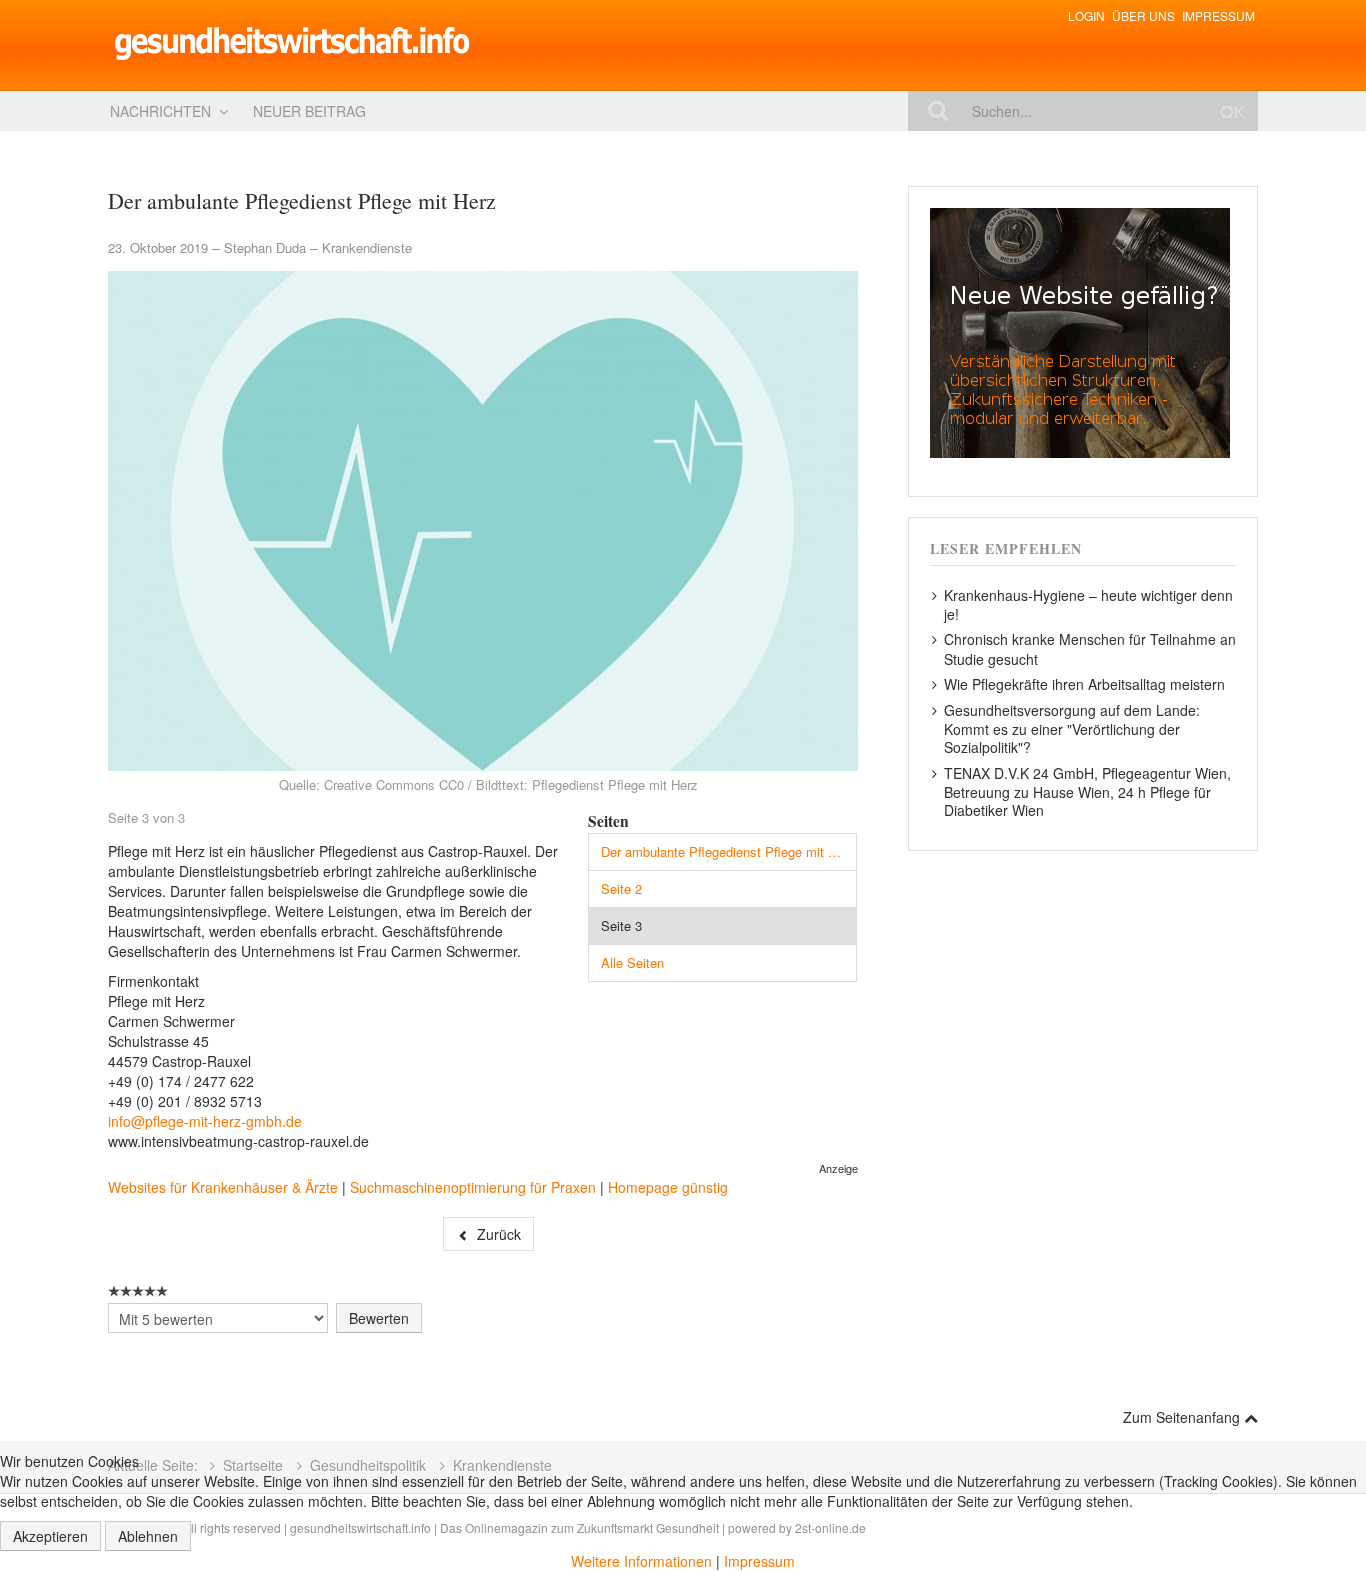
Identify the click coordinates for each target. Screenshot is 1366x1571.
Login (1086, 15)
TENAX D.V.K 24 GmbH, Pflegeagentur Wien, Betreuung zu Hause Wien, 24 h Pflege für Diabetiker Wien (1087, 791)
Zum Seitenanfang (1183, 1417)
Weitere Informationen (641, 1561)
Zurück (497, 1234)
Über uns (1143, 15)
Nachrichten (160, 111)
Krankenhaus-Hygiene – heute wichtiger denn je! (1088, 604)
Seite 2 (621, 888)
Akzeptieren (50, 1536)
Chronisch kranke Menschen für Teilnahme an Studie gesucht (1090, 648)
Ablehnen (148, 1536)
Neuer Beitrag (309, 111)
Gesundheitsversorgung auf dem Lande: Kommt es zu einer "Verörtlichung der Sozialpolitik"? (1072, 728)
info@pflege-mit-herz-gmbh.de (205, 1121)
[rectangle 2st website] (1080, 331)
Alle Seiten (632, 962)
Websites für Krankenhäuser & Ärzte (223, 1187)
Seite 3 (621, 925)
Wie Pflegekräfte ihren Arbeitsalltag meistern (1084, 684)
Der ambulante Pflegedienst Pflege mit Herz (728, 851)
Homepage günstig (668, 1187)
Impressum (1218, 15)
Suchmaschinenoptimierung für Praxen (473, 1187)
